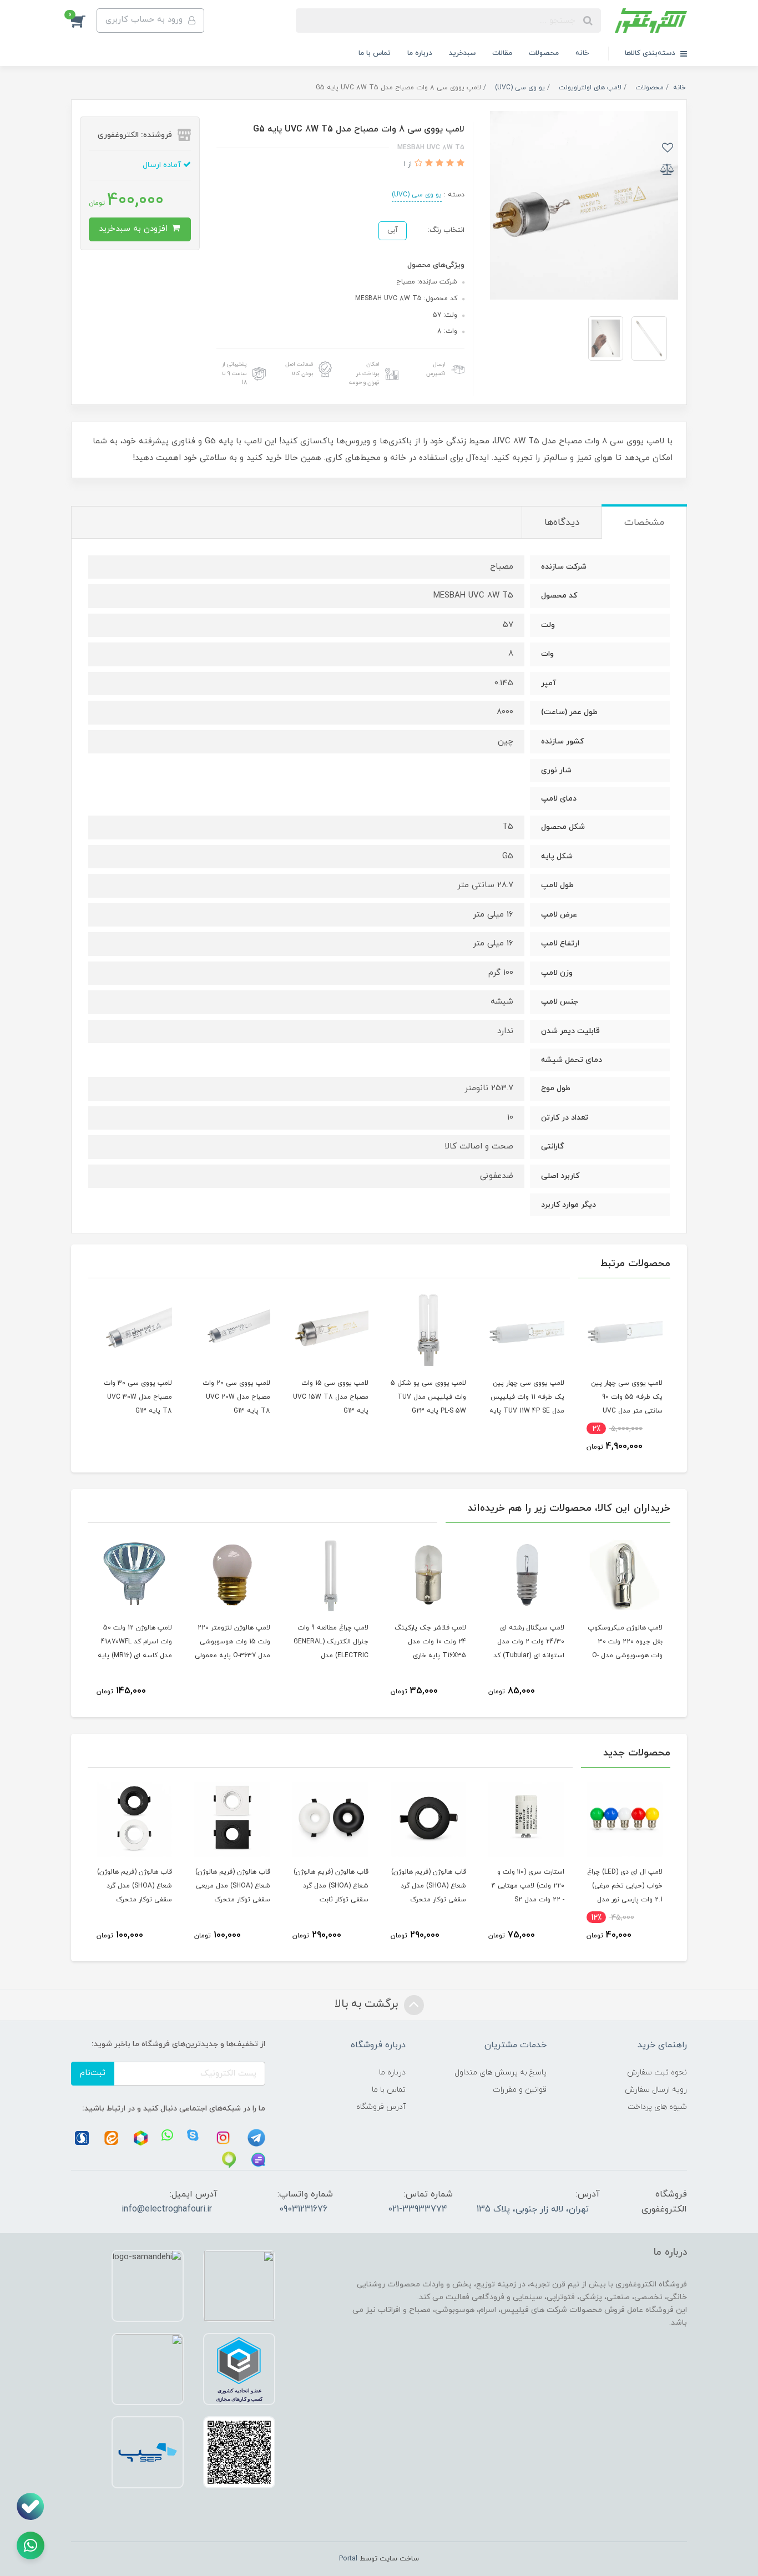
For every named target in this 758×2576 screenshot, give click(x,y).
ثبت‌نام (93, 2073)
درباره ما (420, 53)
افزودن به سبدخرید (135, 229)
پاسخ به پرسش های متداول (501, 2073)
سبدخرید (462, 53)
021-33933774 (418, 2209)
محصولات (544, 53)
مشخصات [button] (644, 523)
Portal (348, 2559)
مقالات (502, 53)
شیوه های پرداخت (657, 2107)
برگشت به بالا (368, 2004)
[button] (84, 21)
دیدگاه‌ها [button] (562, 523)
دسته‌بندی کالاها (651, 53)
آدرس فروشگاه (381, 2107)
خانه (582, 53)
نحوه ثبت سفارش (657, 2073)
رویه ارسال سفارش (656, 2090)
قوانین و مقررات (520, 2090)
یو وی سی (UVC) (417, 195)
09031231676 (303, 2209)
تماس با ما (375, 53)
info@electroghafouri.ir (167, 2209)
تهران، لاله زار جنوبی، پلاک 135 (533, 2209)
